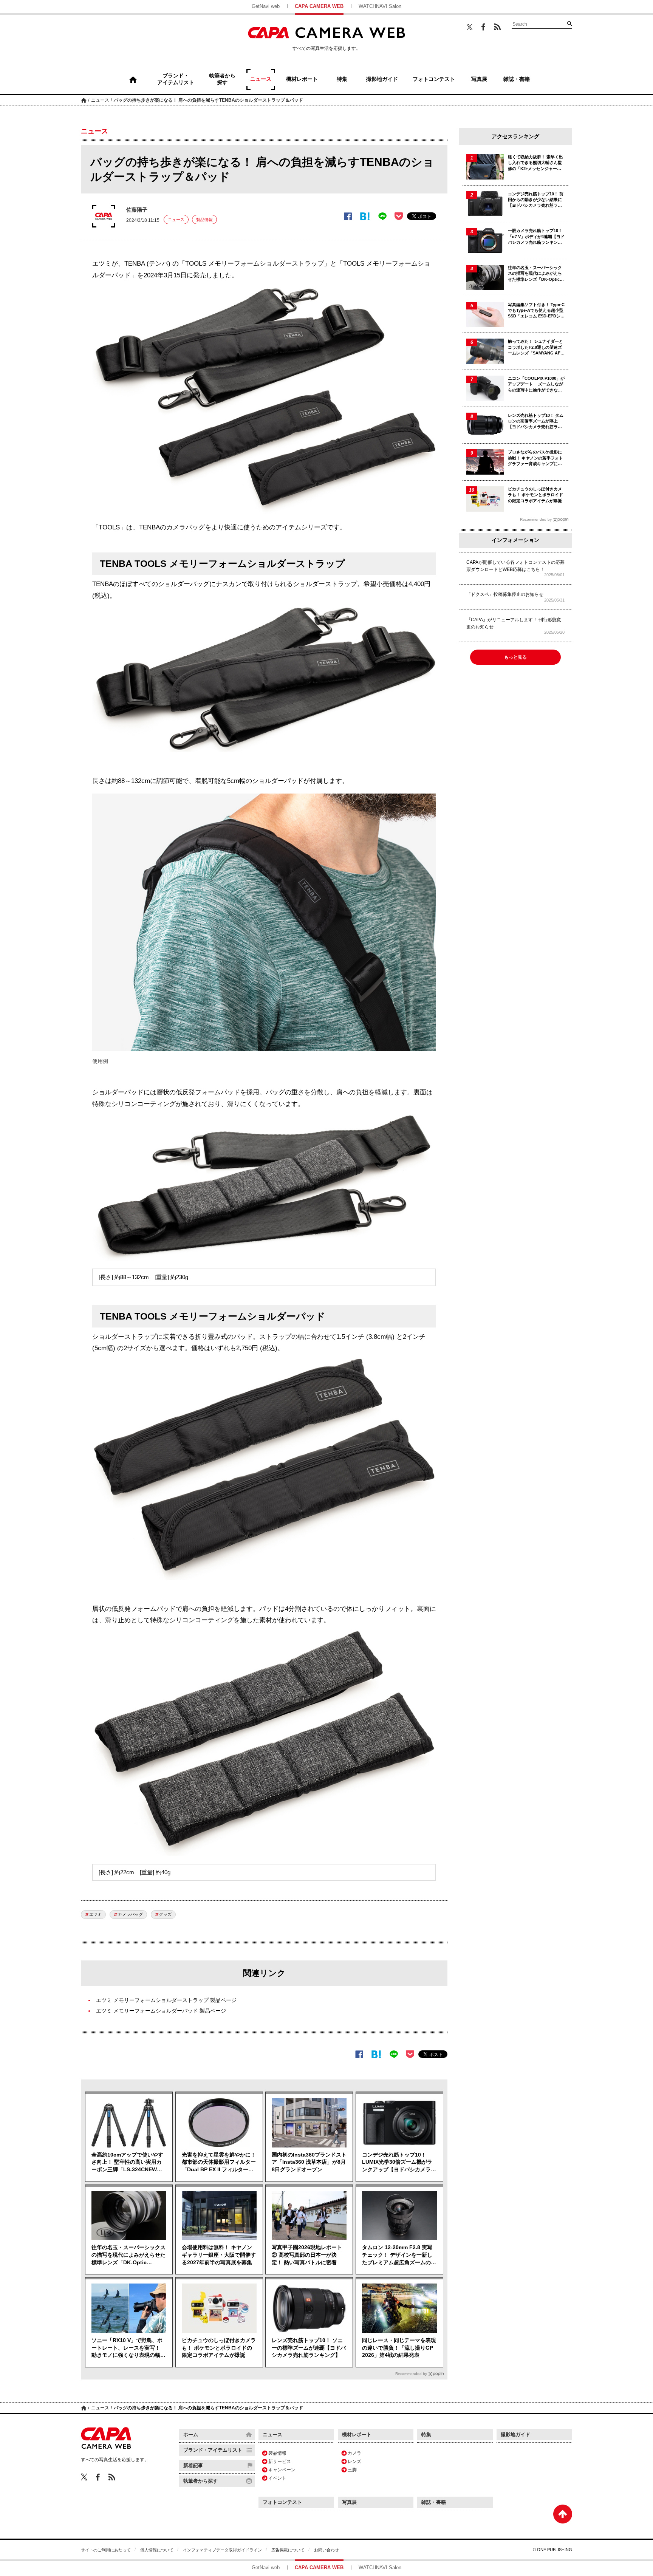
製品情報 (204, 220)
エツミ (95, 1914)
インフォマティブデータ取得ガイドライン (222, 2550)
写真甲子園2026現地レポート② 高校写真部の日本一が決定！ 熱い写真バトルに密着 (307, 2255)
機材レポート (357, 2434)
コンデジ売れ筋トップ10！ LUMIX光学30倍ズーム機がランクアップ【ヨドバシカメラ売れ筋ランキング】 (399, 2163)
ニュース (100, 100)
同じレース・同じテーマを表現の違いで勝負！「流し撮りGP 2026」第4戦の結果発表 (399, 2348)
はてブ (365, 216)
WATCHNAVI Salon (380, 6)
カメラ (354, 2453)
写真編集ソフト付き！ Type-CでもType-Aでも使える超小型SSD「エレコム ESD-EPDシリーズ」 (536, 311)
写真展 (349, 2502)
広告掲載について (288, 2550)
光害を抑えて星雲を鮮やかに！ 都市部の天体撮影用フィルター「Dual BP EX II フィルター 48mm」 (219, 2163)
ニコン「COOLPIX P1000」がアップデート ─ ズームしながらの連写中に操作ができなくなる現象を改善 (536, 384)
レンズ (354, 2462)
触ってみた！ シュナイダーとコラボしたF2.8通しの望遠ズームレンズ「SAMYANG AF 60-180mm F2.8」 (535, 347)
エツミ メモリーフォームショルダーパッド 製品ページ (161, 2011)
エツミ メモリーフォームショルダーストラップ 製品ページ (166, 2000)
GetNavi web (266, 6)
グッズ (165, 1914)
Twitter (470, 27)
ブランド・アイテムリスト (213, 2450)
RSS (497, 27)
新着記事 (193, 2465)
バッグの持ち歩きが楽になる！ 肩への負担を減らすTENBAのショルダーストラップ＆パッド (208, 100)
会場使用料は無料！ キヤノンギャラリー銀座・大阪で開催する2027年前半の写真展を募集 (219, 2255)
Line (382, 216)
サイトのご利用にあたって (106, 2550)
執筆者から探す (200, 2481)
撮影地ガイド (515, 2434)
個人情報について (157, 2550)
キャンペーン (282, 2470)
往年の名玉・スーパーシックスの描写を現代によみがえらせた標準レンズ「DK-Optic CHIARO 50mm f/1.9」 (128, 2255)
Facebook (483, 27)
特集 (426, 2434)
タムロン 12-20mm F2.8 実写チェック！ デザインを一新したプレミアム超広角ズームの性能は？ (399, 2255)
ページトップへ (563, 2514)
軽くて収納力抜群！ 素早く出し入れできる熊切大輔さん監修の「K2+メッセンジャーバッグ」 (535, 163)
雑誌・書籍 (434, 2502)
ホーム (84, 100)
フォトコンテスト (282, 2502)
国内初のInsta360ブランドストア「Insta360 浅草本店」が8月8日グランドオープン (309, 2162)
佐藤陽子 (137, 210)
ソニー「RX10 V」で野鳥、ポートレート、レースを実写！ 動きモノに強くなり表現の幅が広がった (128, 2348)
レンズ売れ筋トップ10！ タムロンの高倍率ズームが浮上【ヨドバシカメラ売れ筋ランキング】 (536, 422)
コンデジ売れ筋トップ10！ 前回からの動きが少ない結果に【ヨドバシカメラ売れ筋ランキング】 (536, 200)
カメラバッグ (130, 1914)
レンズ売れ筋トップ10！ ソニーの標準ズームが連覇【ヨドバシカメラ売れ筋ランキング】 (309, 2348)
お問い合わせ (326, 2550)
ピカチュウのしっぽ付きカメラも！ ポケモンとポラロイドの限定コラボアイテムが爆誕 (219, 2348)
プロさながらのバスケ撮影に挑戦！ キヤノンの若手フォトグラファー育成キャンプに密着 (535, 458)
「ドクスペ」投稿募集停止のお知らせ (505, 594)
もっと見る (515, 657)
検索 (569, 23)
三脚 (352, 2470)
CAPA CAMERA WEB (319, 6)
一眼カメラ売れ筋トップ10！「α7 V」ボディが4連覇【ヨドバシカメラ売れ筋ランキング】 (536, 237)
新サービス (280, 2462)
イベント (277, 2478)
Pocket (399, 216)
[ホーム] (133, 79)
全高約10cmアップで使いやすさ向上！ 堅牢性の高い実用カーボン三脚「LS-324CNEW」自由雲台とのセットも (127, 2163)
